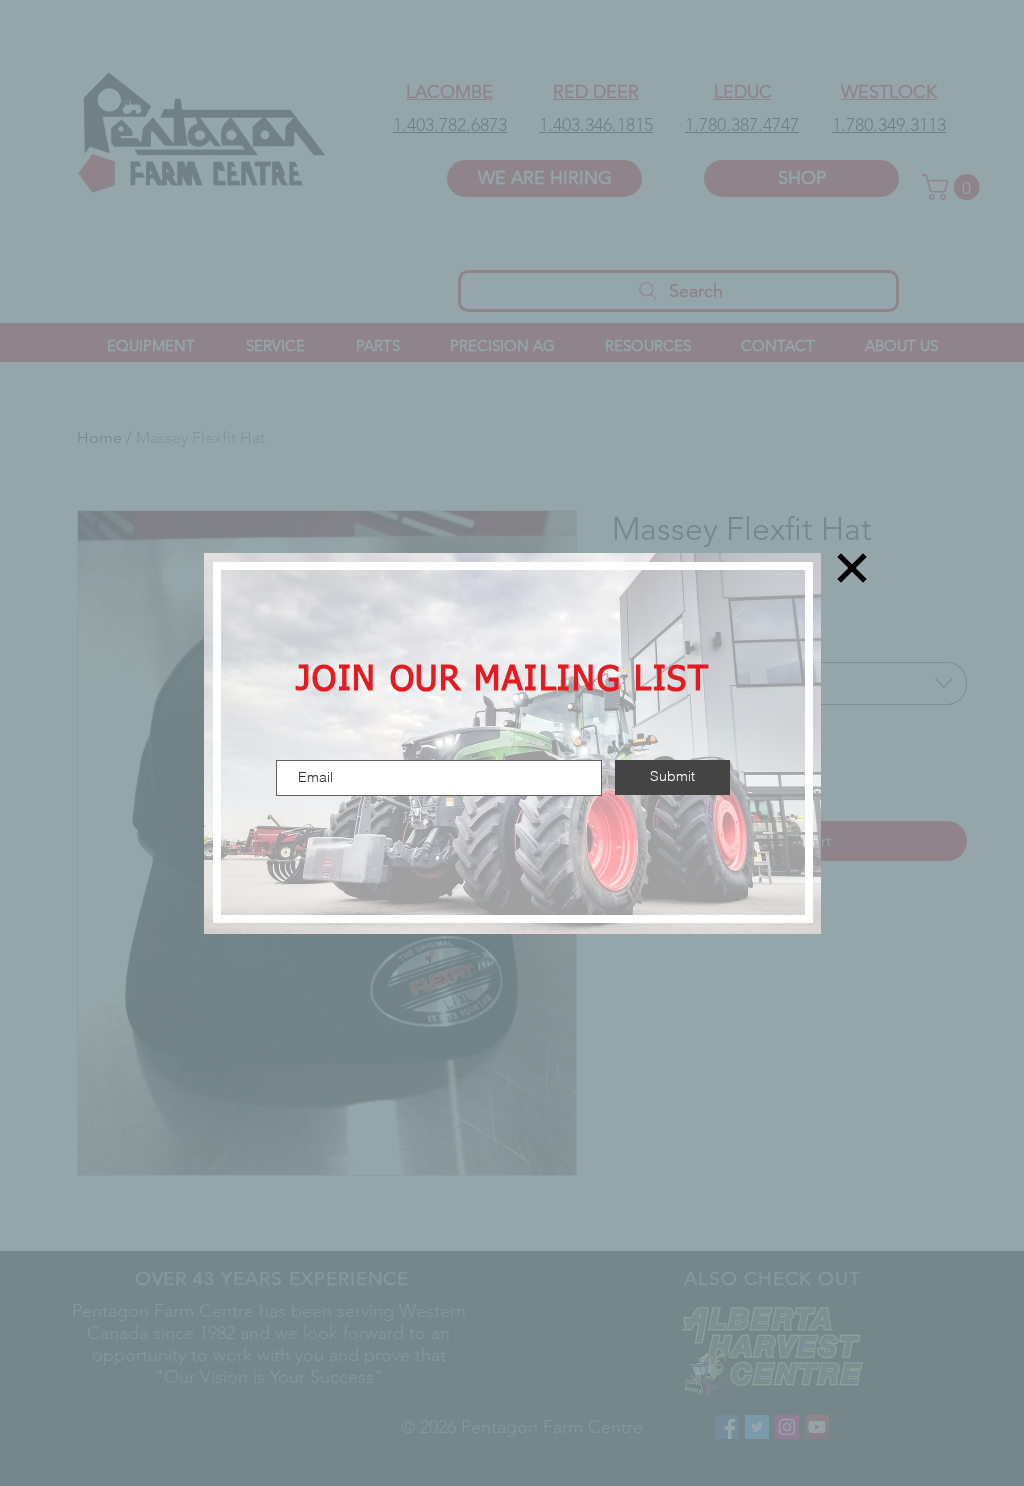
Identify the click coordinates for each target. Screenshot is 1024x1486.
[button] (852, 568)
